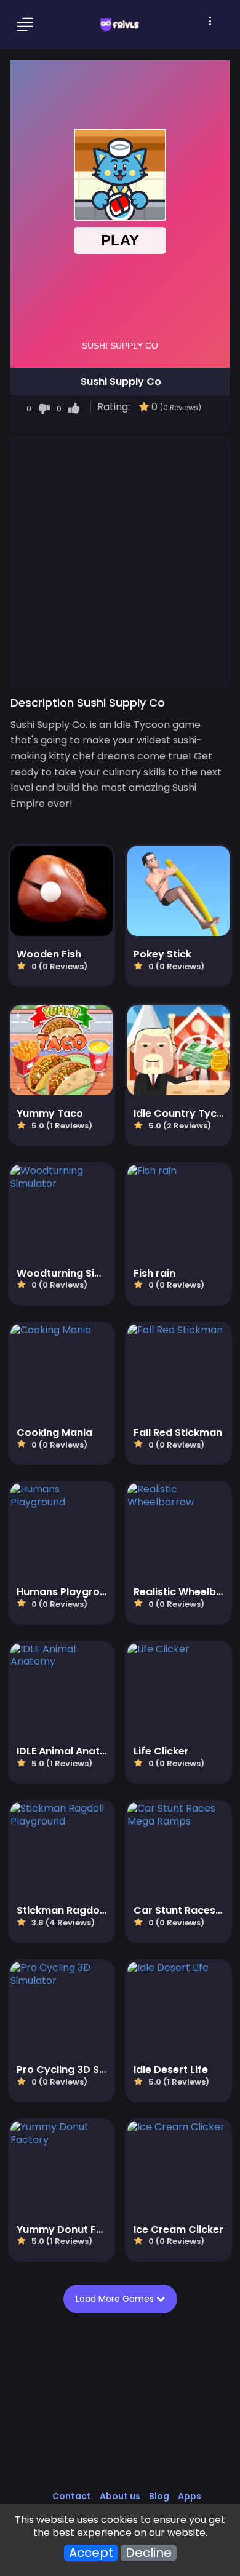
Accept (91, 2553)
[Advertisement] (120, 561)
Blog (159, 2496)
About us (120, 2496)
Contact (72, 2496)
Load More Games (119, 2299)
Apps (190, 2496)
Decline (149, 2553)
